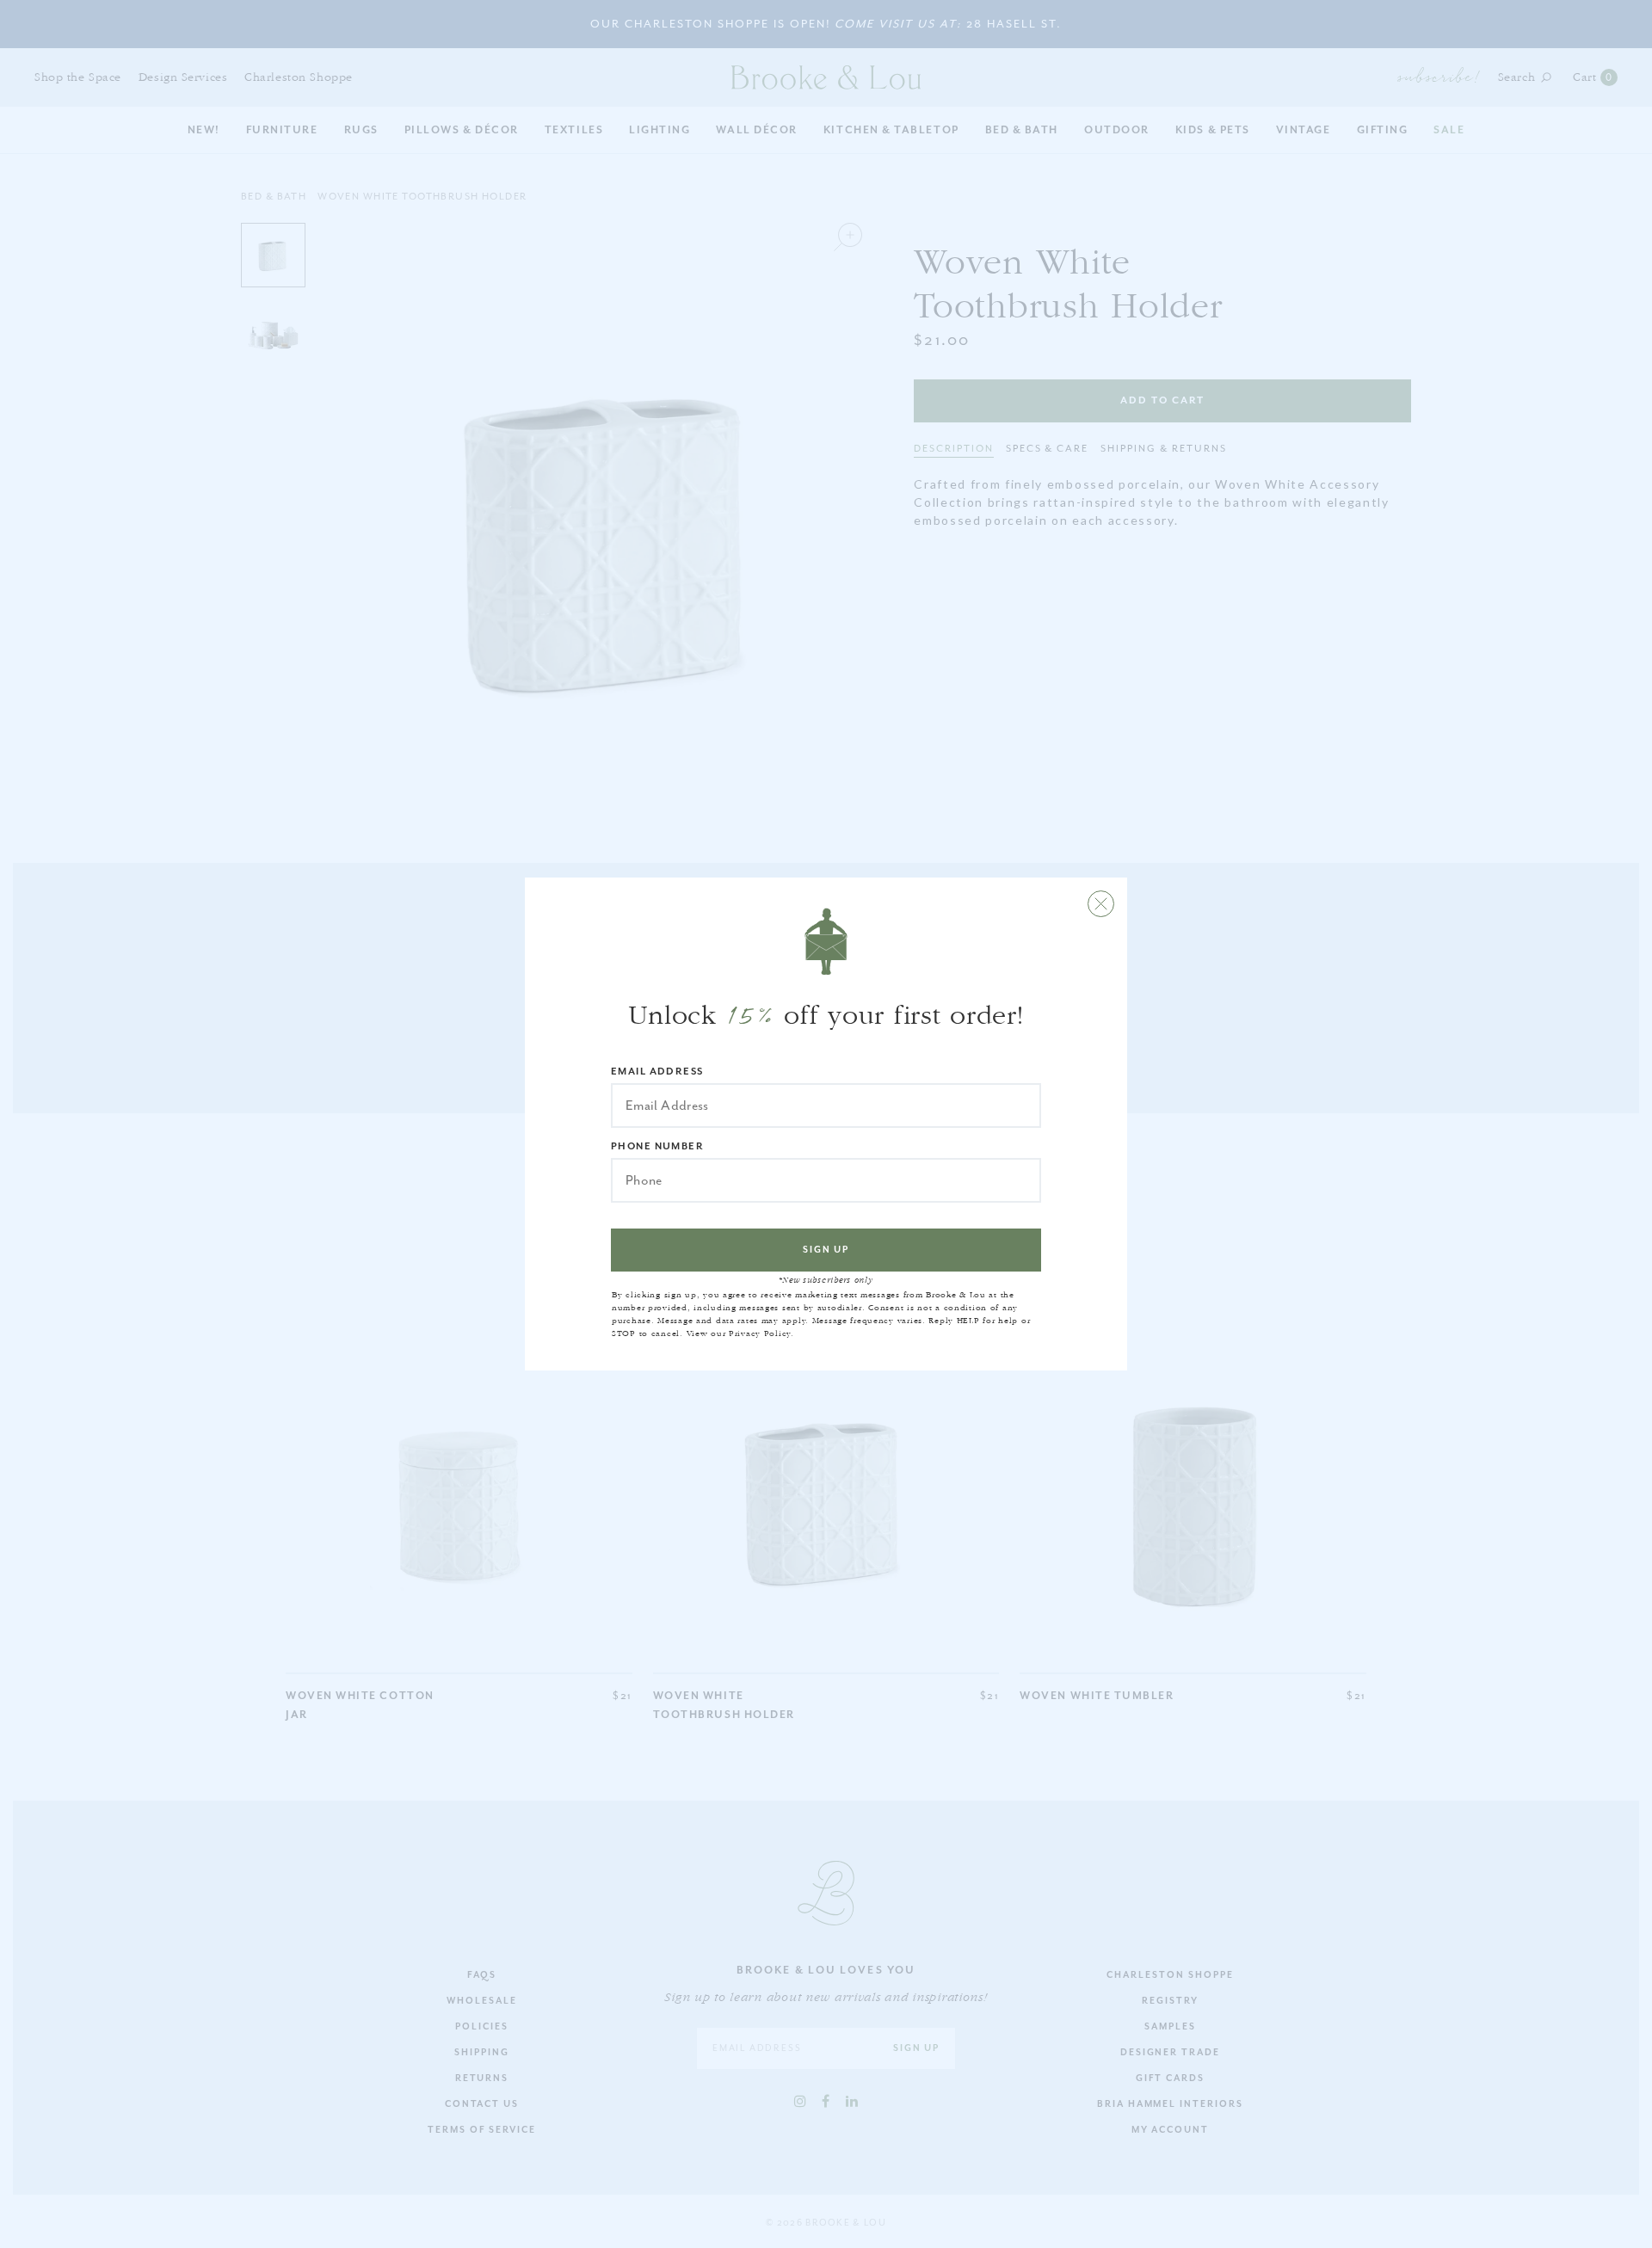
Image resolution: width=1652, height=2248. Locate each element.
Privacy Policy (760, 1333)
